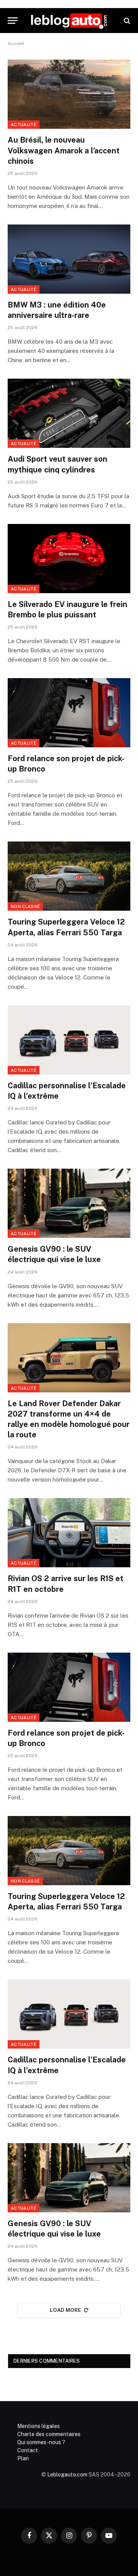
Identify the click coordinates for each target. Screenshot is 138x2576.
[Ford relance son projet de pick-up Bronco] (69, 713)
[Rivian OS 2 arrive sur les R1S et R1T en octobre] (69, 1533)
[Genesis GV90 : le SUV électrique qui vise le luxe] (69, 1203)
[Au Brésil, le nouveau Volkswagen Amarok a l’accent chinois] (69, 94)
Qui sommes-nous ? (41, 2442)
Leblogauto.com (67, 2475)
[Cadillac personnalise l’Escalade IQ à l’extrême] (69, 1040)
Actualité (24, 125)
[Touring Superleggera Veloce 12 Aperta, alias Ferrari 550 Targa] (69, 876)
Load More (66, 2310)
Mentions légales (39, 2426)
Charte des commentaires (49, 2434)
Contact (28, 2450)
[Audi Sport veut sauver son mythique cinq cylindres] (69, 413)
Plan (23, 2458)
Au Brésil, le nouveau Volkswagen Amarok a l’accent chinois (64, 150)
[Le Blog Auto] (69, 21)
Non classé (25, 906)
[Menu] (13, 21)
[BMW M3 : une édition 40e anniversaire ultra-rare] (69, 259)
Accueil (16, 43)
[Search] (126, 21)
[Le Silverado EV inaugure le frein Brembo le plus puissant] (69, 559)
